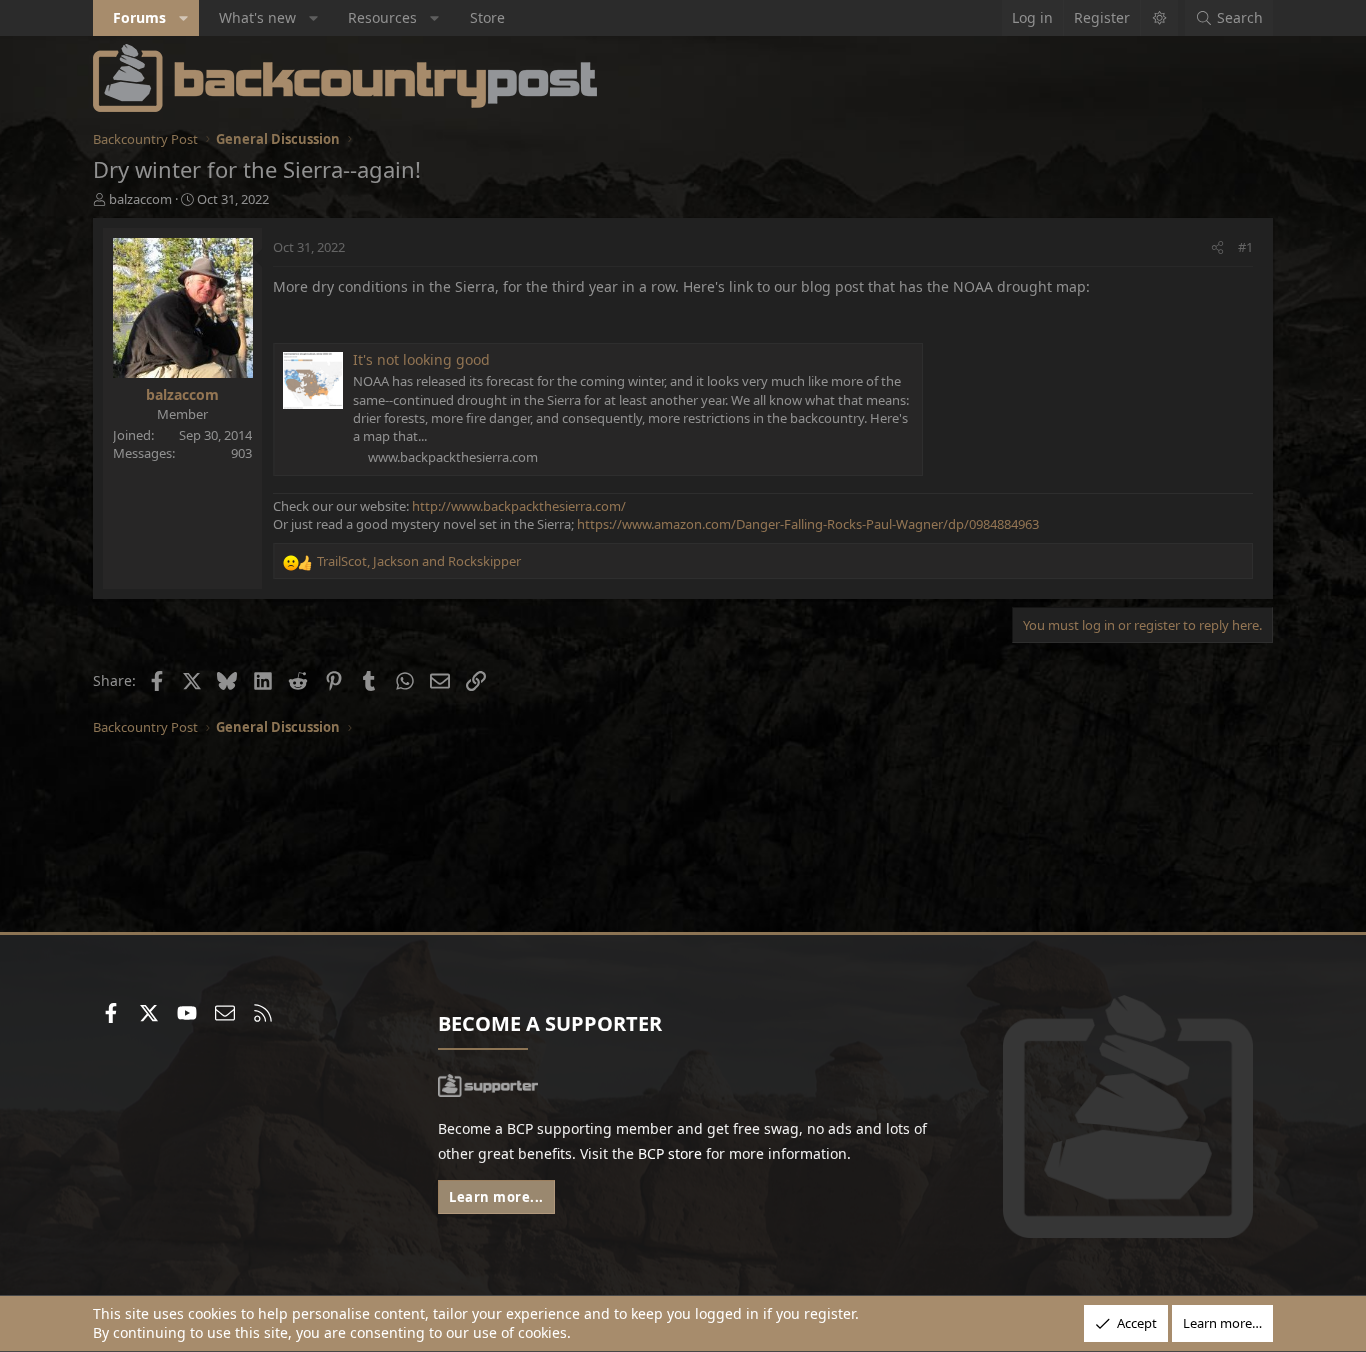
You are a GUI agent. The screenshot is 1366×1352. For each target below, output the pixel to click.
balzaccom (140, 199)
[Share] (1217, 247)
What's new (257, 17)
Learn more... (496, 1197)
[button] (184, 18)
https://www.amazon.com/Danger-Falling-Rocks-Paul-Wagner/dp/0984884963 (808, 524)
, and (419, 561)
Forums (139, 17)
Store (487, 17)
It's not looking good (421, 359)
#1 (1245, 247)
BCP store (670, 1153)
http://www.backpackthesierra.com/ (519, 506)
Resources (382, 17)
